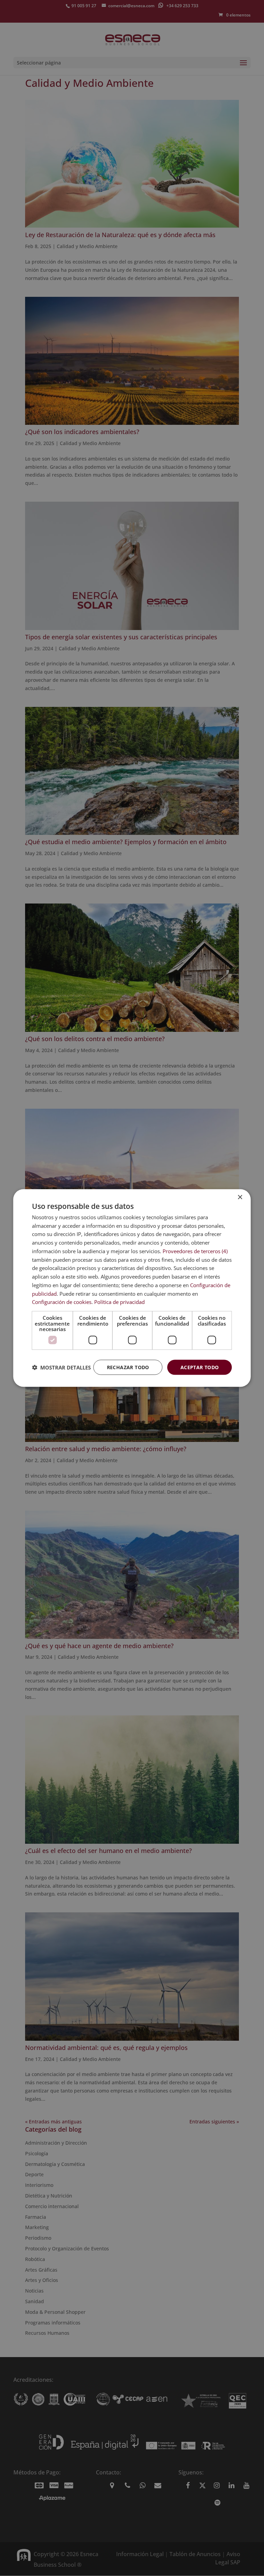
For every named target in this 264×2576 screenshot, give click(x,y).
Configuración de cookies (62, 1302)
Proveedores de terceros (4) (195, 1251)
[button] (61, 1367)
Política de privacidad (119, 1302)
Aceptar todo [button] (200, 1367)
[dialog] (132, 1288)
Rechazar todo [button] (128, 1367)
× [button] (240, 1197)
